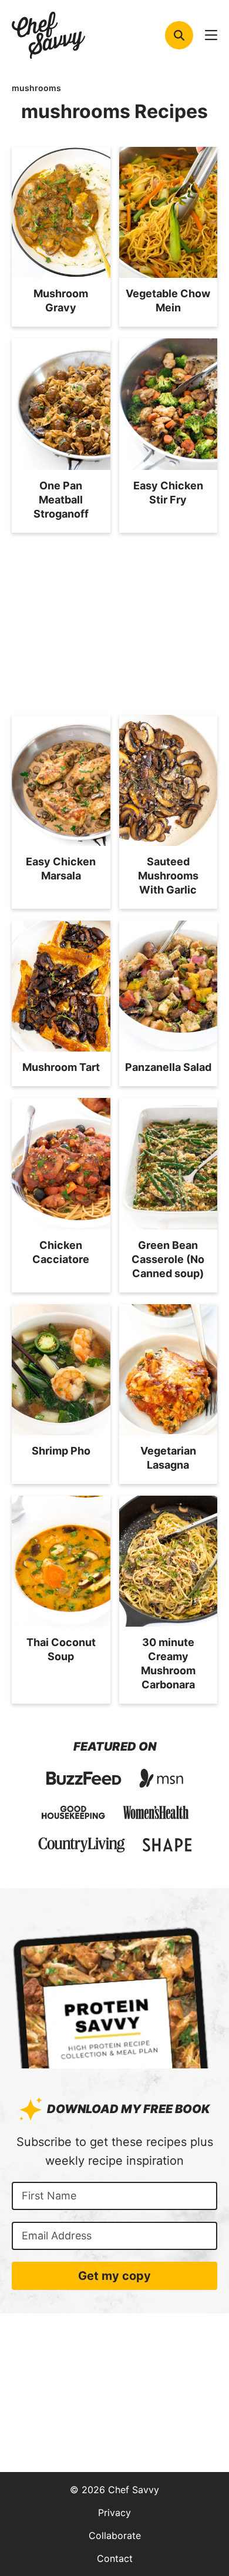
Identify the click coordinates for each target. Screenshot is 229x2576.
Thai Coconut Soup (61, 1649)
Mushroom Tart (61, 1067)
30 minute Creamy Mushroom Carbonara (168, 1663)
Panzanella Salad (168, 1067)
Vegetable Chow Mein (168, 300)
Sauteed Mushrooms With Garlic (168, 876)
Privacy (114, 2513)
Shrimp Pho (61, 1451)
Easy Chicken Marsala (61, 869)
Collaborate (115, 2535)
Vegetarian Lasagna (168, 1458)
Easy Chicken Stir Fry (168, 493)
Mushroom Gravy (61, 300)
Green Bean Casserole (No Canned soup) (168, 1259)
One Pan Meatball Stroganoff (61, 500)
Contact (115, 2558)
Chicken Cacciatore (61, 1252)
